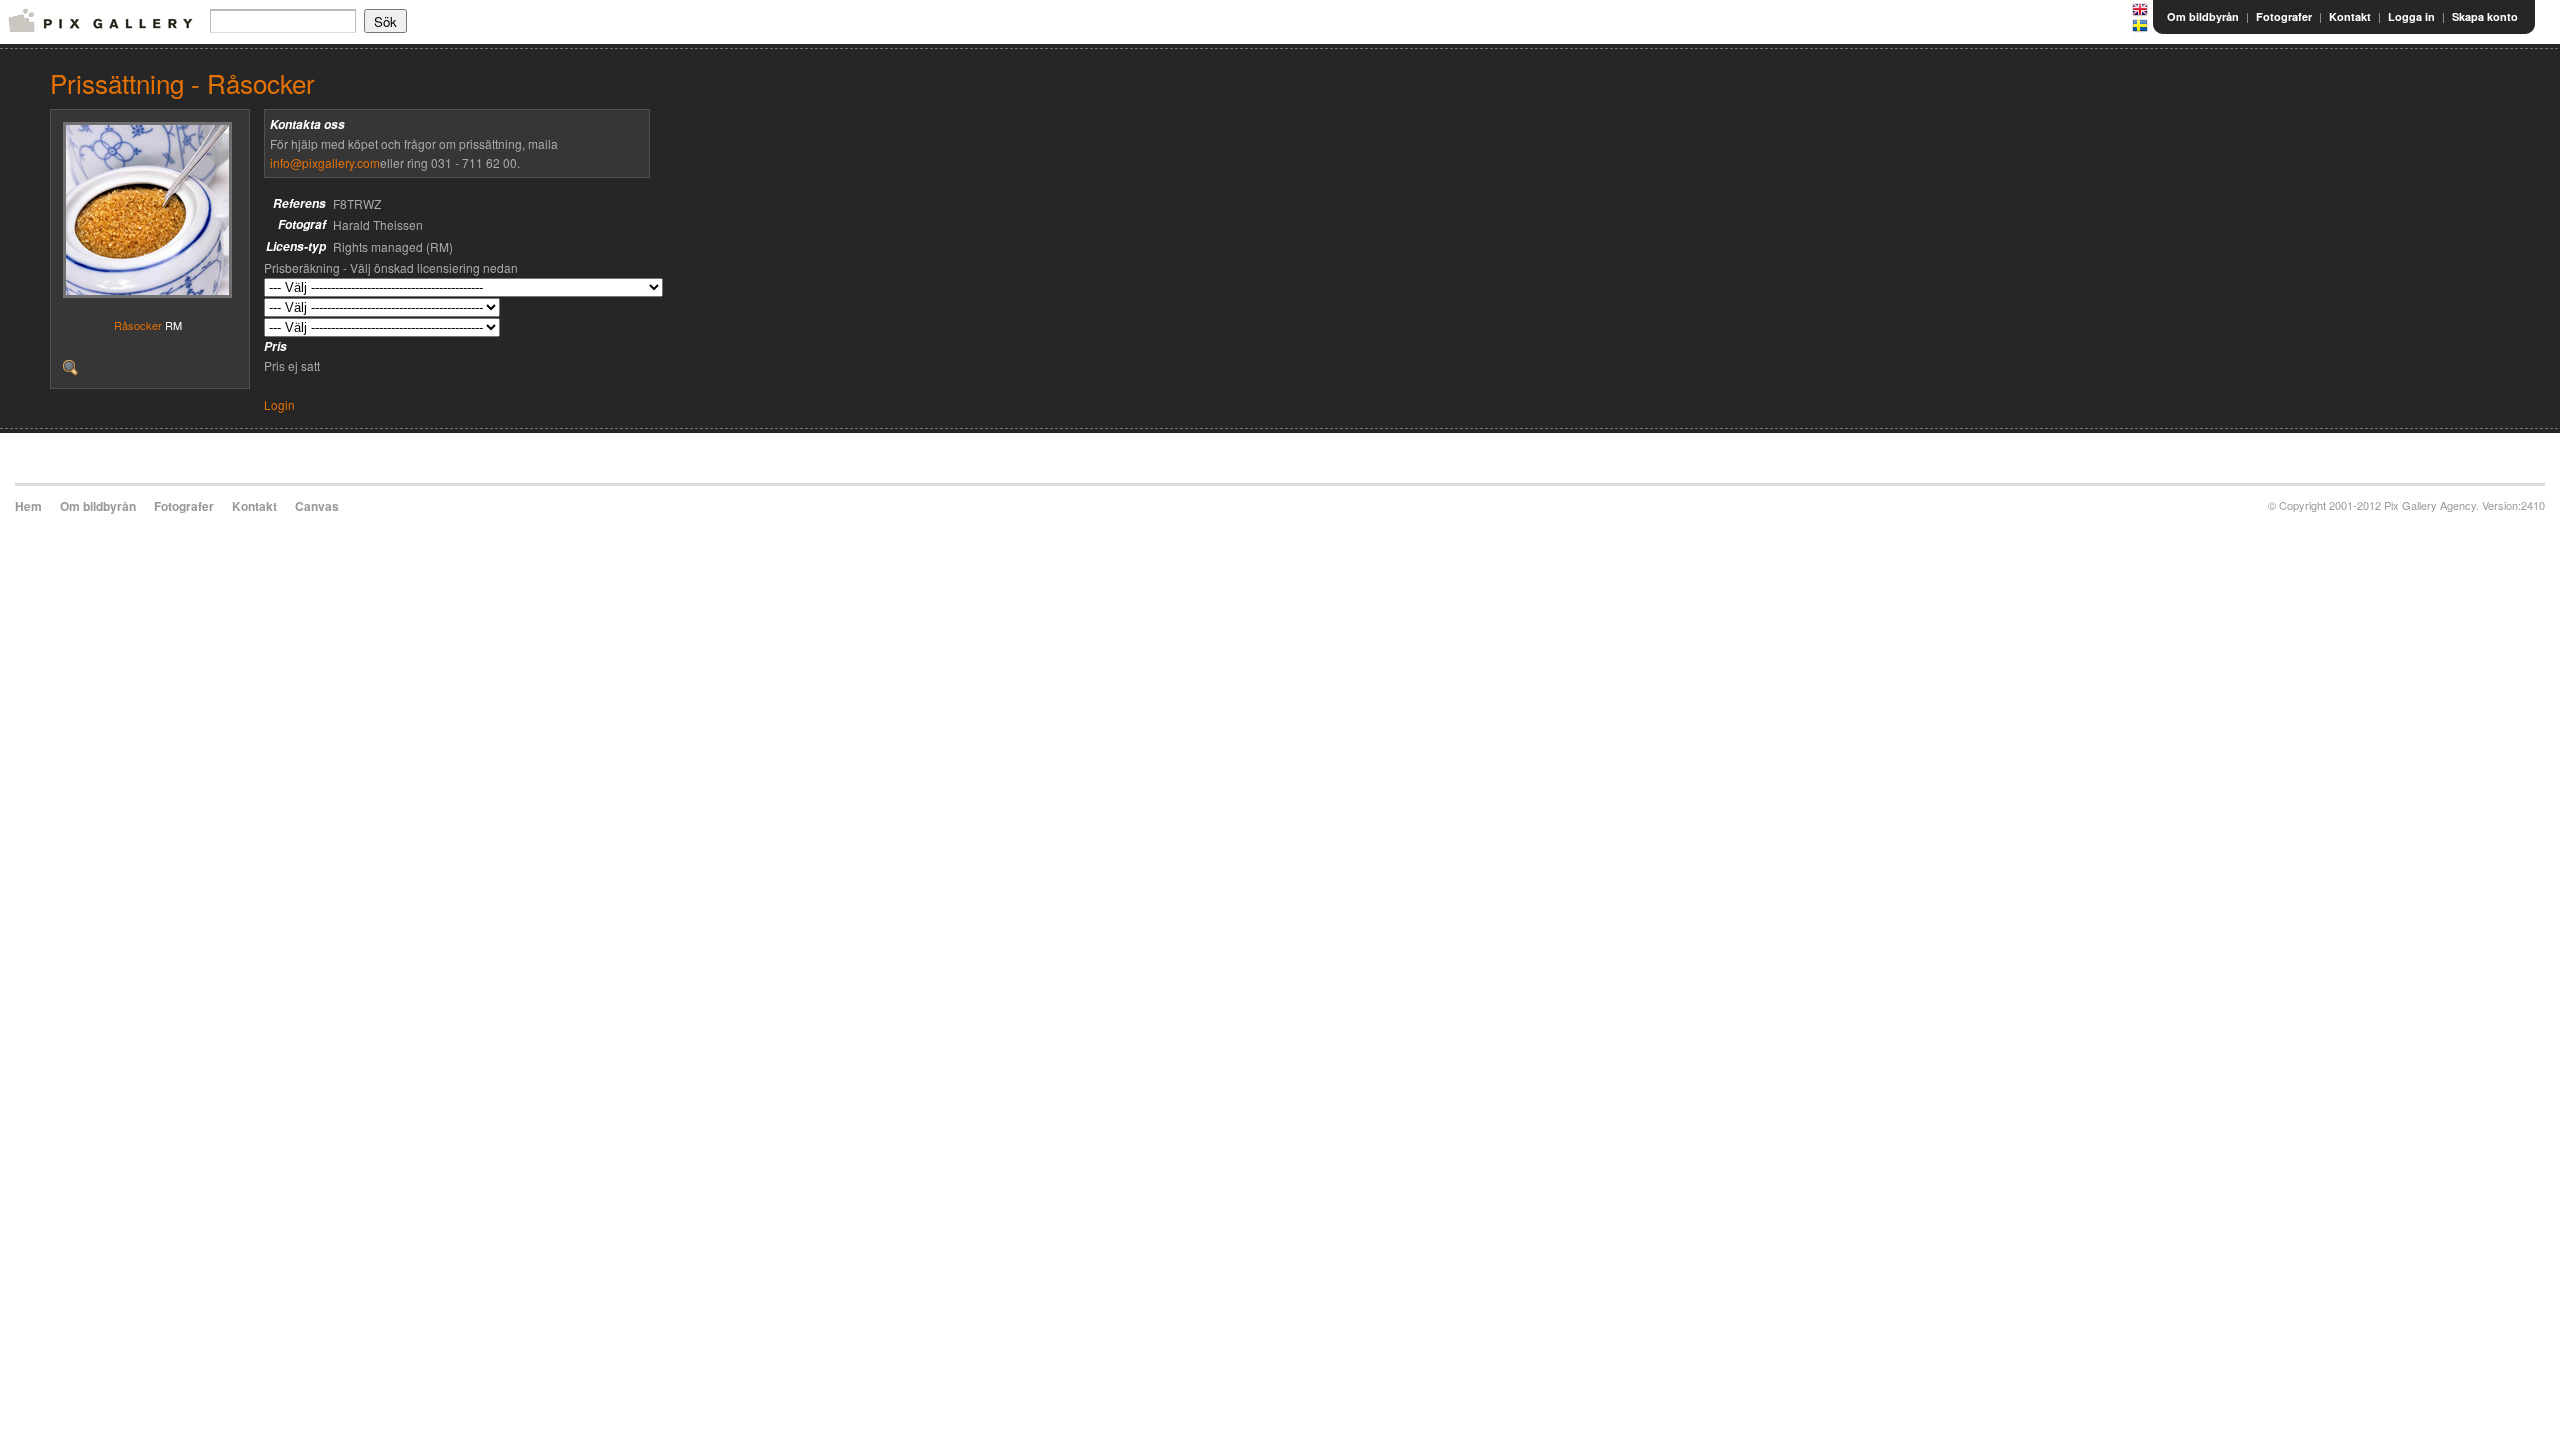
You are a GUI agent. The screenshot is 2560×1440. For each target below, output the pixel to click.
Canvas (317, 506)
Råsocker (138, 325)
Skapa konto (2485, 16)
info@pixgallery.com (325, 162)
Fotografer (2284, 16)
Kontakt (2350, 16)
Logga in (2411, 16)
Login (279, 404)
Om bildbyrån (2203, 16)
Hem (28, 506)
